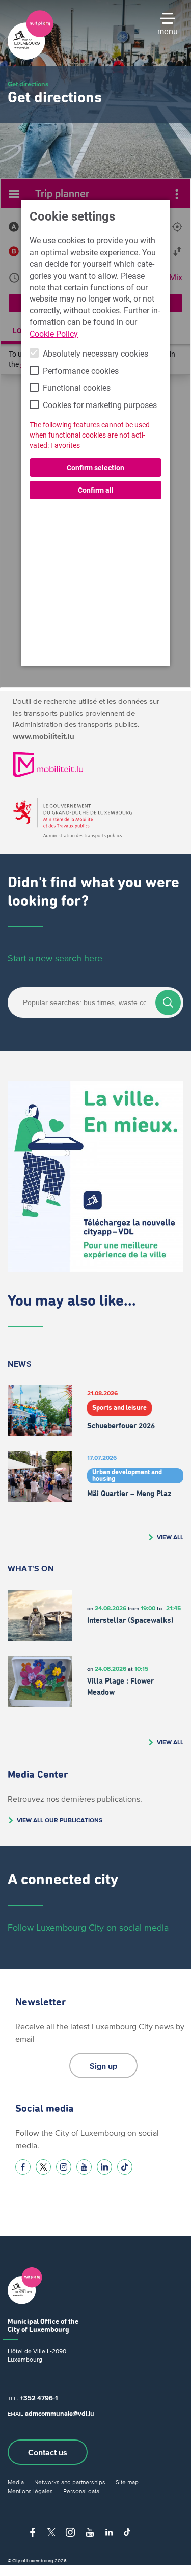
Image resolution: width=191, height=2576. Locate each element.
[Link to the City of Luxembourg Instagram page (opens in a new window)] (64, 2167)
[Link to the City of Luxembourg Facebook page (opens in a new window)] (23, 2167)
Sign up (103, 2066)
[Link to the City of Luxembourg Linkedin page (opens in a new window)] (104, 2167)
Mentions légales (30, 2491)
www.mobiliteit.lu (44, 736)
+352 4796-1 (39, 2398)
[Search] (168, 1002)
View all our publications (60, 1820)
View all (170, 1537)
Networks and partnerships (70, 2482)
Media (16, 2482)
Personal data (81, 2491)
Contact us (48, 2452)
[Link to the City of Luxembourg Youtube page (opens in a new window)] (84, 2167)
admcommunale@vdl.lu (60, 2413)
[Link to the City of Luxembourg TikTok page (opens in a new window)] (125, 2167)
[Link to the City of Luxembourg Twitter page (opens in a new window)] (43, 2167)
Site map (127, 2482)
